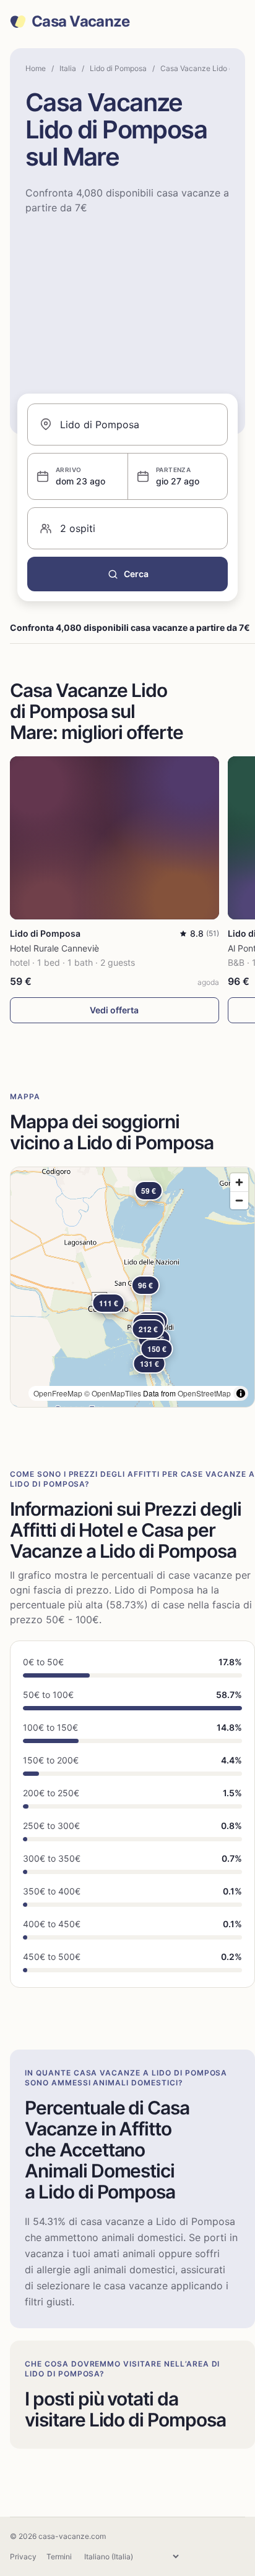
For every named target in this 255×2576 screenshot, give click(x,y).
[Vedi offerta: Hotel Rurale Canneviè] (115, 838)
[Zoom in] (239, 1182)
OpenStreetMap (204, 1393)
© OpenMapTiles (113, 1393)
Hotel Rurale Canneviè (54, 948)
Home (36, 68)
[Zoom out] (239, 1200)
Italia (68, 68)
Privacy (23, 2557)
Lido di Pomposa (118, 68)
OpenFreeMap (58, 1393)
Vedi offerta (114, 1010)
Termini (59, 2557)
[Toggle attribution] (241, 1393)
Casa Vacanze (80, 22)
